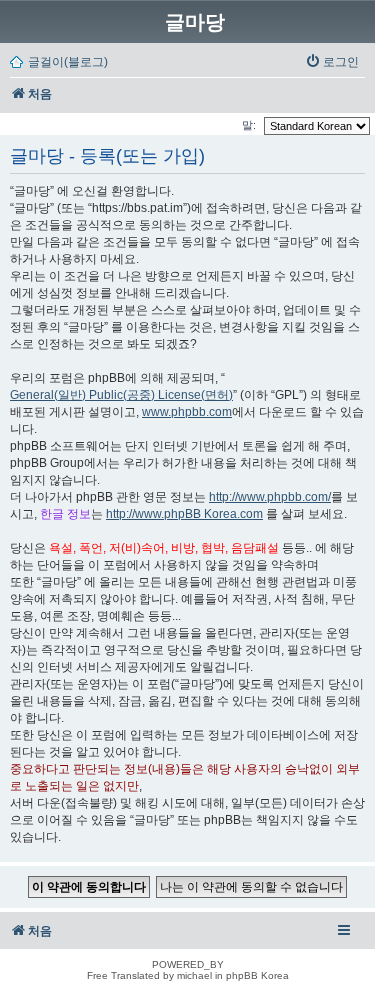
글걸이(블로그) (68, 62)
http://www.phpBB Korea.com (184, 514)
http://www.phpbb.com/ (270, 497)
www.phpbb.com (187, 412)
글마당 (195, 22)
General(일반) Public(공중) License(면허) (121, 395)
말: (250, 125)
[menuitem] (332, 62)
